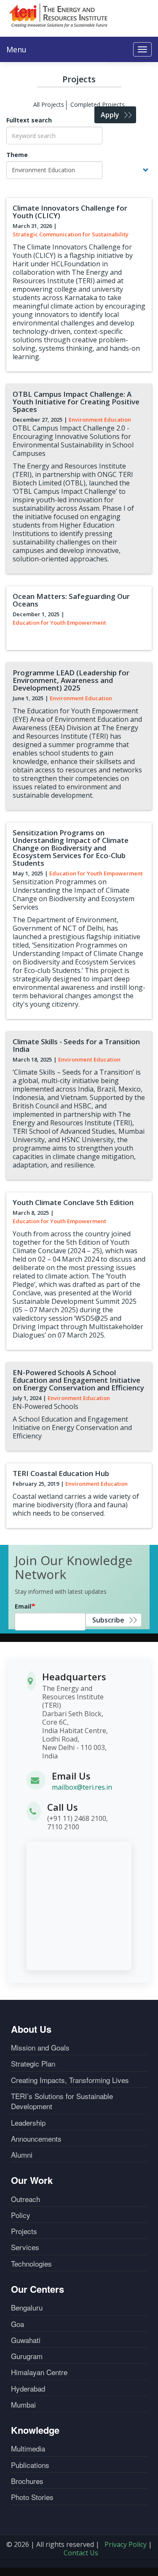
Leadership (28, 2123)
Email (23, 1606)
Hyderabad (28, 2389)
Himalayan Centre (39, 2372)
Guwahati (26, 2340)
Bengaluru (27, 2308)
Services (25, 2247)
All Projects (49, 104)
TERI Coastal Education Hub (61, 1473)
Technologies (31, 2264)
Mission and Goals (40, 2048)
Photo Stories (32, 2497)
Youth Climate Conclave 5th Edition (73, 1202)
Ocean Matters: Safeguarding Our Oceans (71, 600)
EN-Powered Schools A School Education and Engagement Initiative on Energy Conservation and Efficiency (78, 1380)
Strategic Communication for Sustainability (71, 234)
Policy (21, 2215)
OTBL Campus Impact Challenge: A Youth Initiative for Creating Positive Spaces (76, 402)
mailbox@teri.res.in (82, 1787)
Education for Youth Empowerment (59, 623)
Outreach (25, 2199)
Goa (17, 2324)
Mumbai (23, 2405)
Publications (30, 2465)
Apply (110, 115)
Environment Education (100, 420)
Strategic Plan (33, 2064)
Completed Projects (98, 104)
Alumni (22, 2155)
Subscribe (108, 1620)
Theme (17, 155)
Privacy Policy (126, 2544)
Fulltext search (29, 120)
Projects (24, 2231)
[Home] (59, 15)
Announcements (36, 2139)
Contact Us (81, 2553)
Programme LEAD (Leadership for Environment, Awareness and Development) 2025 (71, 680)
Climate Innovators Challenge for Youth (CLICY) (70, 212)
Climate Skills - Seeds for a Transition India (76, 1045)
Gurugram (27, 2356)
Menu (16, 49)
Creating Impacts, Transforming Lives (70, 2080)
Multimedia (28, 2449)
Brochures (27, 2481)
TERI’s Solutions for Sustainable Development (62, 2101)
